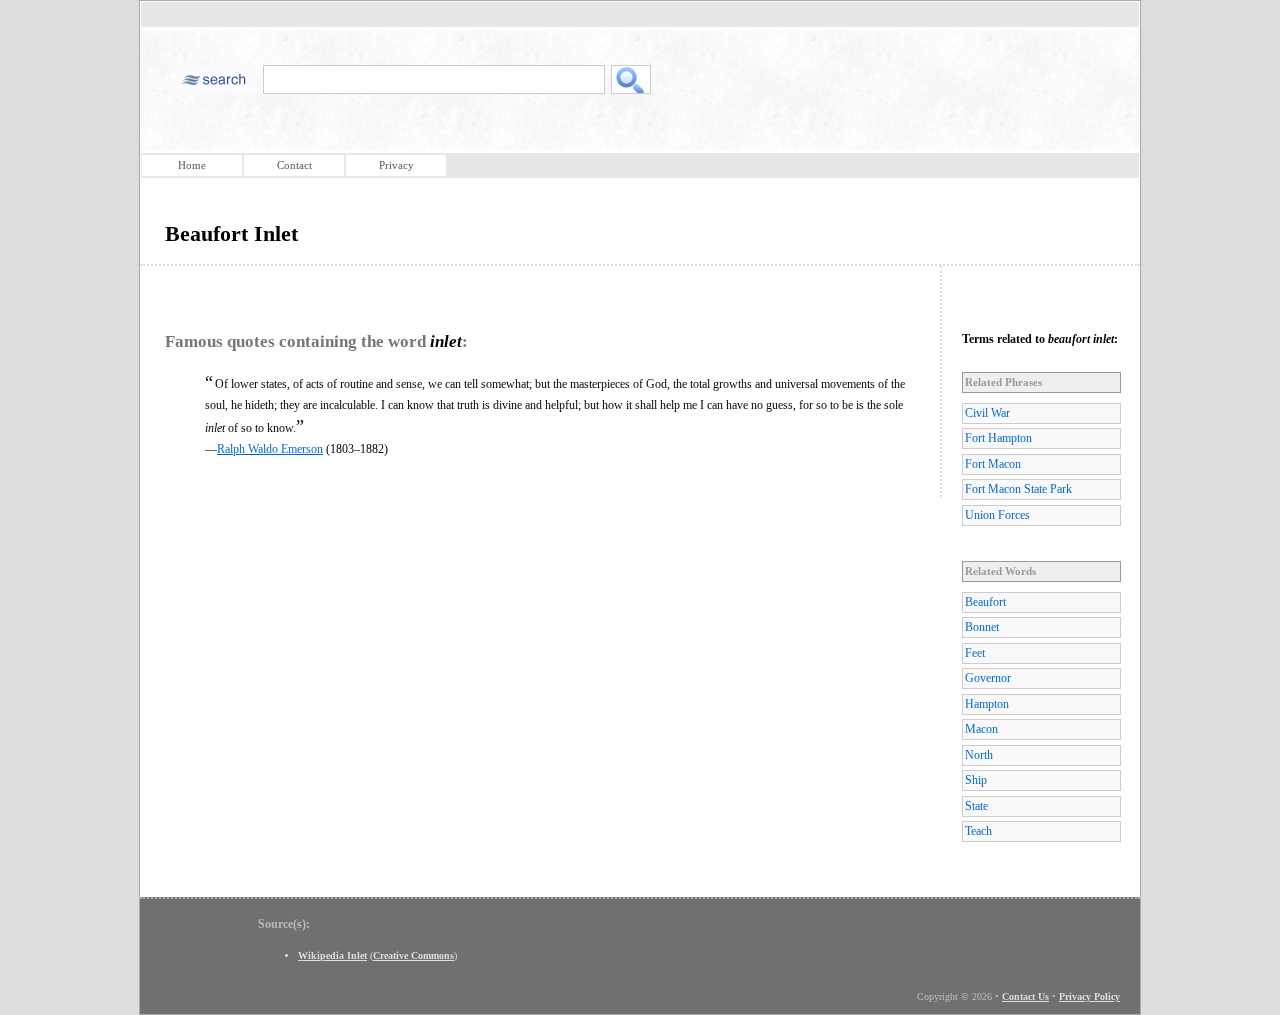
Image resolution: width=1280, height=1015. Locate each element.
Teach (978, 831)
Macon (981, 729)
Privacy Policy (1089, 996)
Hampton (987, 704)
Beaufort (985, 602)
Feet (975, 653)
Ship (976, 780)
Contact (294, 165)
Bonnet (982, 627)
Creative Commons (413, 955)
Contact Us (1025, 996)
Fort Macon (993, 464)
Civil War (987, 413)
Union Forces (997, 515)
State (976, 806)
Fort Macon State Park (1018, 489)
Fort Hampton (998, 438)
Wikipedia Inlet (332, 955)
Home (192, 165)
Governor (988, 678)
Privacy (396, 165)
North (979, 755)
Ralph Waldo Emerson (270, 449)
